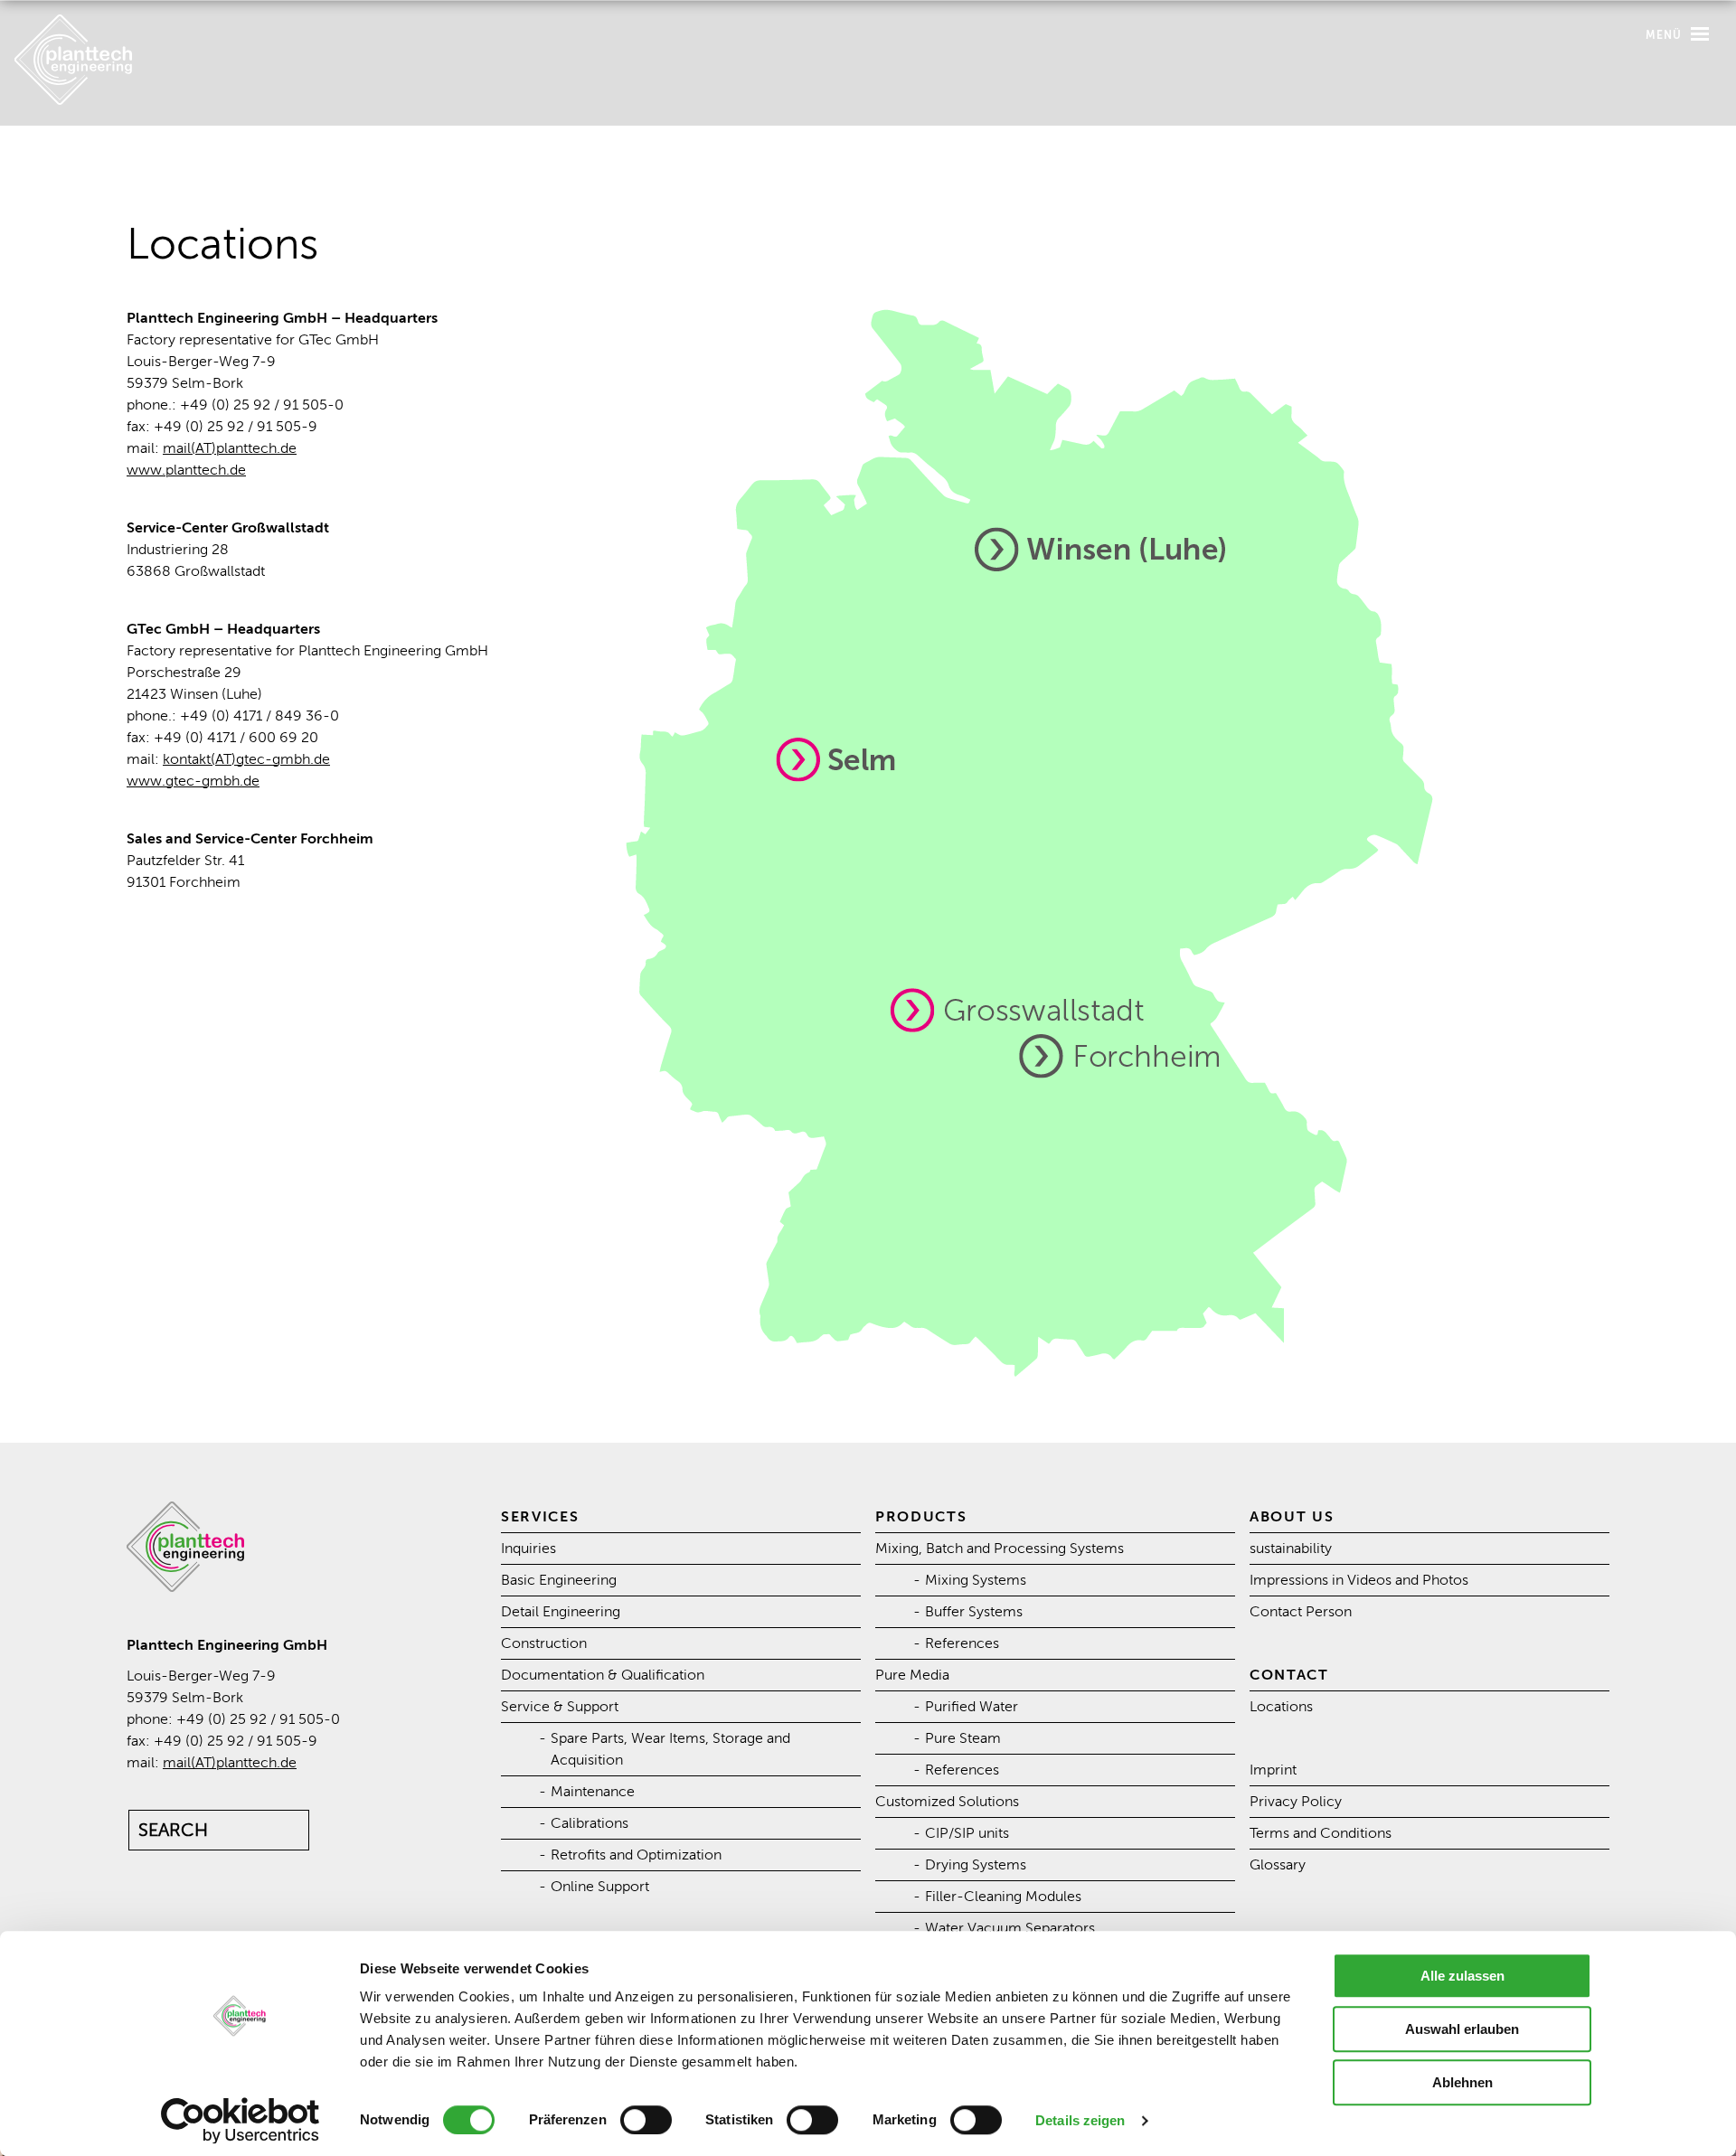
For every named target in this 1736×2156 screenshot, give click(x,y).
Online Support (600, 1887)
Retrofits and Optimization (636, 1855)
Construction (544, 1643)
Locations (1281, 1707)
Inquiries (528, 1549)
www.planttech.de (186, 470)
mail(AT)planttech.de (230, 448)
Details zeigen (1080, 2120)
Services (540, 1517)
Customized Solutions (947, 1802)
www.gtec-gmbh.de (193, 781)
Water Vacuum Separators (1010, 1928)
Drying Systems (976, 1865)
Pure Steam (963, 1738)
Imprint (1273, 1770)
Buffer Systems (974, 1612)
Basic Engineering (559, 1580)
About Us (1292, 1517)
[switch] (646, 2120)
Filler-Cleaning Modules (1003, 1897)
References (962, 1643)
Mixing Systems (976, 1580)
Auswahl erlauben (1462, 2029)
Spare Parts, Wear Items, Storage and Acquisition (670, 1749)
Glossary (1278, 1865)
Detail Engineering (561, 1612)
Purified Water (972, 1707)
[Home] (73, 100)
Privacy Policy (1296, 1802)
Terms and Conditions (1321, 1833)
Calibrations (590, 1823)
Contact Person (1301, 1612)
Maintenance (593, 1792)
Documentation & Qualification (603, 1675)
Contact (1289, 1675)
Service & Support (560, 1707)
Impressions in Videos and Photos (1359, 1580)
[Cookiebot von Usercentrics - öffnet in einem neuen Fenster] (240, 2121)
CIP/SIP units (967, 1833)
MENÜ (1666, 35)
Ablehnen (1462, 2082)
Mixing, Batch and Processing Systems (1000, 1549)
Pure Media (912, 1675)
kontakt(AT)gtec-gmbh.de (246, 759)
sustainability (1291, 1549)
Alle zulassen (1462, 1976)
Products (921, 1517)
